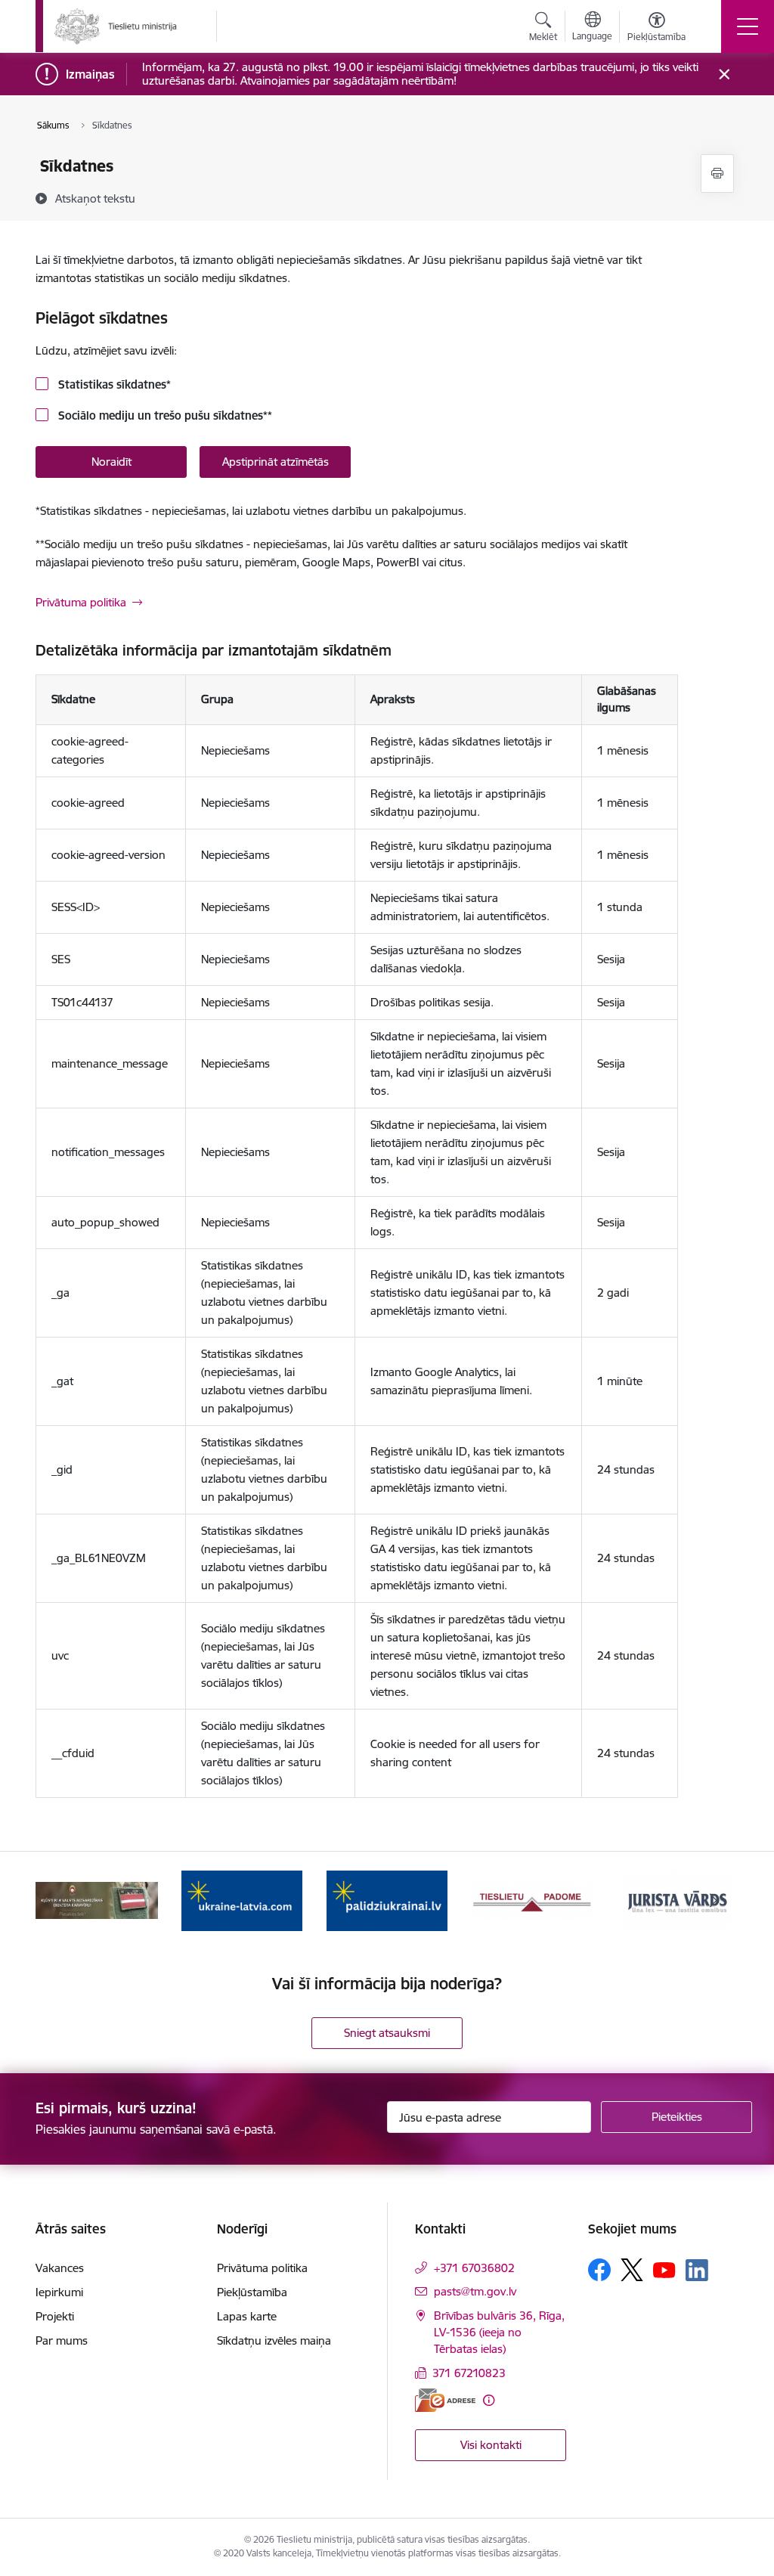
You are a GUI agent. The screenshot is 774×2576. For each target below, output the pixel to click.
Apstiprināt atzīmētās (276, 462)
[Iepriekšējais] (60, 1901)
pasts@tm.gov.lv (475, 2291)
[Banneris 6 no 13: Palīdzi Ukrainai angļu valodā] (242, 1900)
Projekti (55, 2316)
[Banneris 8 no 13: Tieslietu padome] (532, 1900)
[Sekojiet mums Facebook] (599, 2270)
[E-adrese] (445, 2400)
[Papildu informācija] (489, 2400)
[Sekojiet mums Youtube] (664, 2269)
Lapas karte (247, 2316)
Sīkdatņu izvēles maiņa (274, 2340)
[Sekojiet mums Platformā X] (632, 2270)
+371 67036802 (474, 2268)
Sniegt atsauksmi (387, 2033)
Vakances (60, 2268)
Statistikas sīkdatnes (113, 384)
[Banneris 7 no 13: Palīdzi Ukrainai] (387, 1900)
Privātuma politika (81, 602)
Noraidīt (111, 462)
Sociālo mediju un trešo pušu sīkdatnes (164, 415)
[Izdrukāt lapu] (717, 174)
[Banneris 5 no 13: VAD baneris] (97, 1900)
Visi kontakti (491, 2445)
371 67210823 (469, 2373)
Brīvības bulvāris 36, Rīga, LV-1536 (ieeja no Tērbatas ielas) (499, 2332)
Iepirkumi (59, 2292)
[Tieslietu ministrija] (116, 26)
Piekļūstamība (252, 2292)
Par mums (62, 2340)
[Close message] (724, 74)
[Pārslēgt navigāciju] (748, 26)
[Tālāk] (714, 1901)
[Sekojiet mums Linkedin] (697, 2271)
